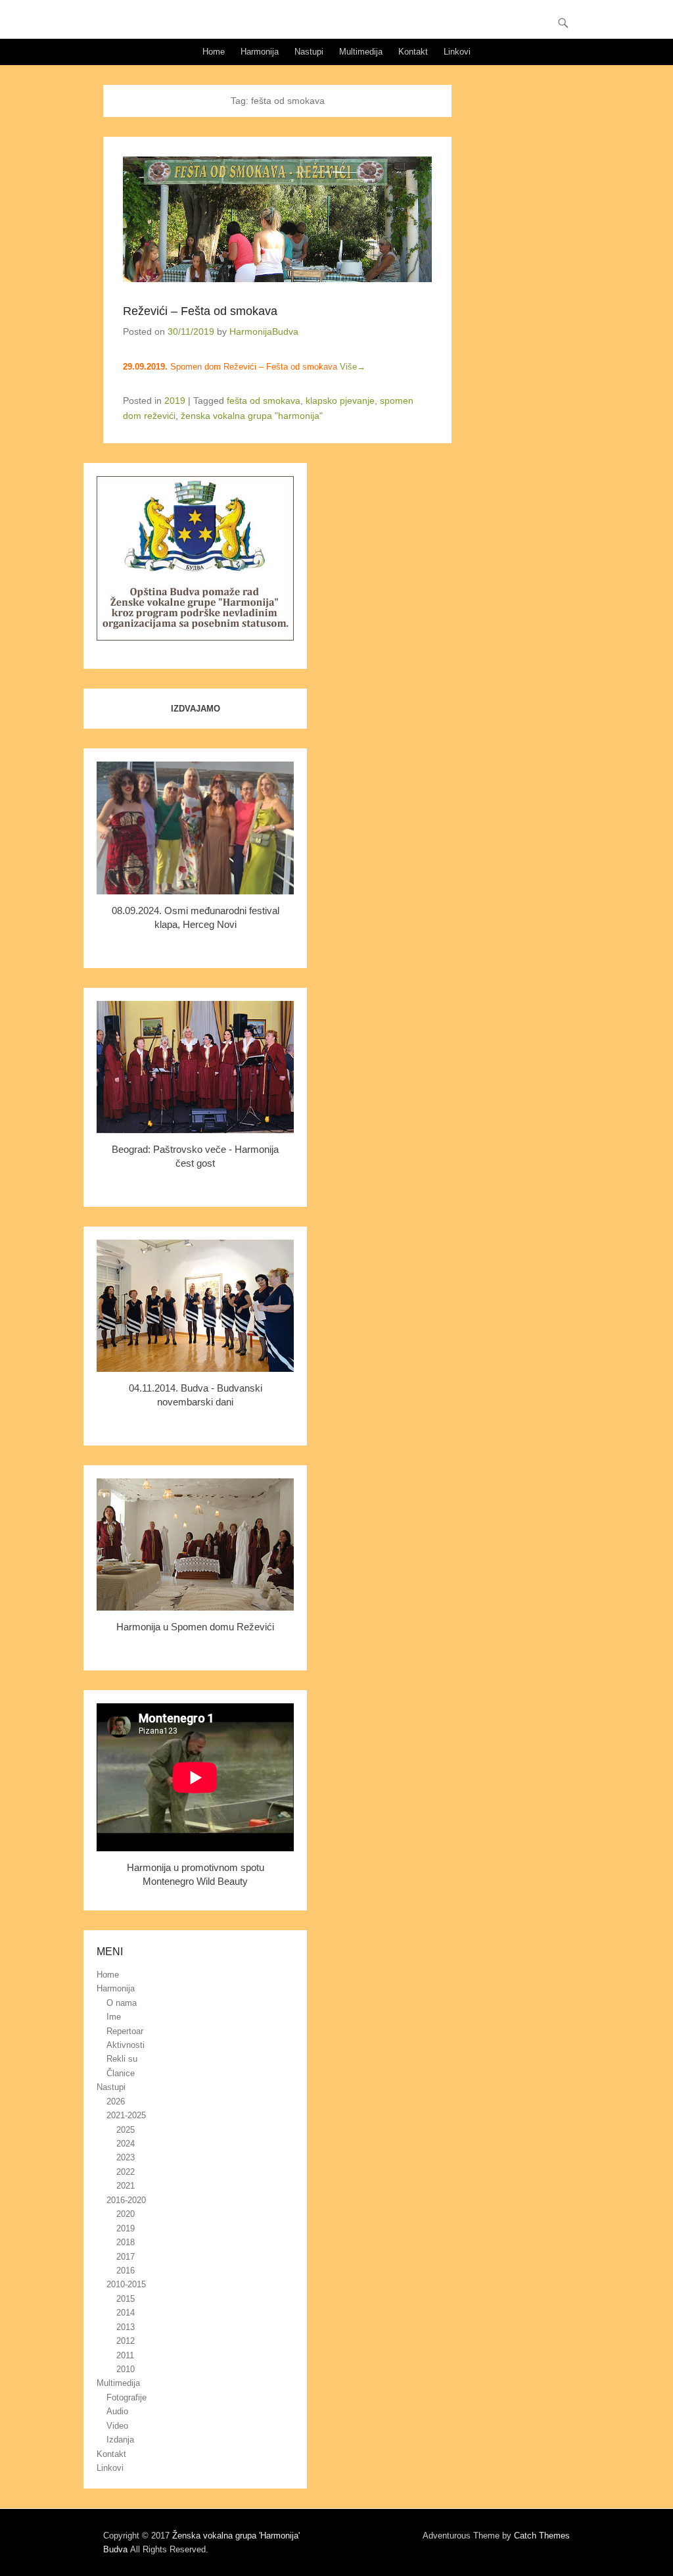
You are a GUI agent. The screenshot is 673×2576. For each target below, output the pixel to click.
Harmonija (260, 52)
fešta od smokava (264, 401)
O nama (122, 2003)
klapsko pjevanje (340, 401)
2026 (116, 2102)
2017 (126, 2257)
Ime (114, 2017)
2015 (126, 2299)
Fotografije (127, 2397)
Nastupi (309, 52)
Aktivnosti (126, 2045)
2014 (126, 2313)
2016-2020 (126, 2200)
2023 (126, 2157)
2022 (126, 2172)
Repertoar (125, 2031)
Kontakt (413, 52)
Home (214, 52)
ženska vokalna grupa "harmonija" (252, 416)
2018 (126, 2242)
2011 (125, 2355)
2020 (126, 2214)
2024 (126, 2144)
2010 (126, 2369)
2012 (126, 2341)
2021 (126, 2186)
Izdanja (120, 2440)
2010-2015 (126, 2284)
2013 (126, 2327)
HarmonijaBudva (264, 331)
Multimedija (361, 52)
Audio (117, 2411)
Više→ (353, 367)
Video (117, 2426)
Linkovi (457, 52)
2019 (175, 401)
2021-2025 (126, 2115)
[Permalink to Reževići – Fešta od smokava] (277, 219)
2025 (126, 2130)
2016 (126, 2271)
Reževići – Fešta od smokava (200, 311)
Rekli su (122, 2059)
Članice (121, 2073)
